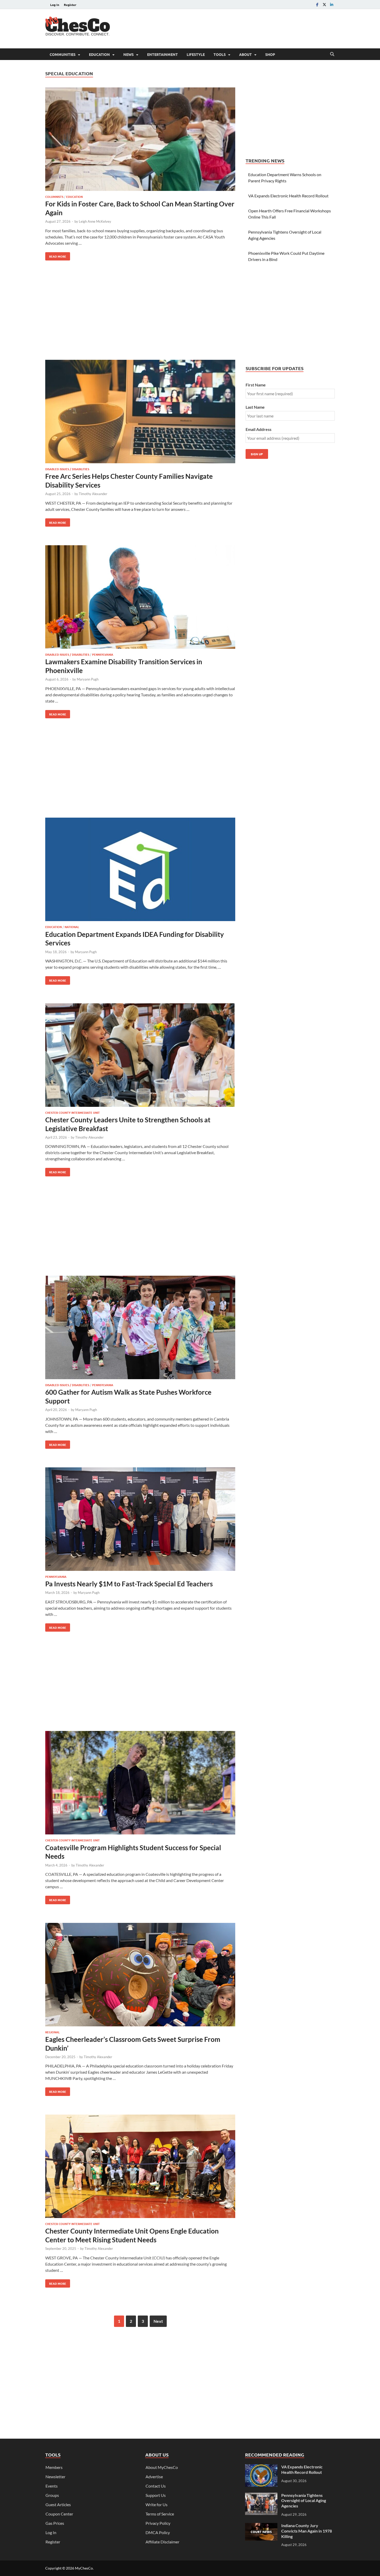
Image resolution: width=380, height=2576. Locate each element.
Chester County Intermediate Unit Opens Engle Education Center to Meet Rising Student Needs (132, 2235)
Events (52, 2486)
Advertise (154, 2477)
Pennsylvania (103, 654)
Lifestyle (196, 54)
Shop (270, 54)
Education (99, 54)
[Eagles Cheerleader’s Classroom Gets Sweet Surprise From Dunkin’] (140, 1975)
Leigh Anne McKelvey (95, 221)
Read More (56, 255)
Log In (55, 5)
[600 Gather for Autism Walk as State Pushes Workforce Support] (140, 1328)
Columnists (54, 197)
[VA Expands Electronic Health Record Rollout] (261, 2467)
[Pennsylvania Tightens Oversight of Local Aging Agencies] (261, 2496)
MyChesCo (84, 2568)
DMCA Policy (158, 2532)
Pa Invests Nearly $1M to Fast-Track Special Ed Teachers (129, 1584)
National (72, 927)
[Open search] (332, 54)
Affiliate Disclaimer (162, 2542)
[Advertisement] (241, 28)
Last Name (255, 407)
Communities (63, 54)
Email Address (259, 429)
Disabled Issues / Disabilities (67, 469)
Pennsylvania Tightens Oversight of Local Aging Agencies (304, 2501)
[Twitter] (324, 5)
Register (70, 5)
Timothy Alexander (93, 494)
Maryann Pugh (88, 679)
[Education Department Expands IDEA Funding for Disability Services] (140, 870)
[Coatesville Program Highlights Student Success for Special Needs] (140, 1783)
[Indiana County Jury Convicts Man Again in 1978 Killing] (261, 2526)
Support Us (156, 2495)
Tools (220, 54)
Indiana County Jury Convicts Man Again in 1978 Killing (307, 2531)
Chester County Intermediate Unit (73, 1112)
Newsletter (55, 2477)
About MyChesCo (162, 2467)
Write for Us (157, 2504)
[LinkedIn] (332, 5)
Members (54, 2467)
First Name (256, 385)
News (128, 54)
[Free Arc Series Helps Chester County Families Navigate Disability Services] (140, 412)
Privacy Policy (158, 2523)
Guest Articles (58, 2504)
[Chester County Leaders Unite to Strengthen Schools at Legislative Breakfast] (140, 1056)
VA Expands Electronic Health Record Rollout (288, 196)
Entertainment (162, 54)
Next (158, 2321)
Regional (52, 2032)
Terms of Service (160, 2514)
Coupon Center (59, 2514)
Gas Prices (55, 2523)
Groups (52, 2495)
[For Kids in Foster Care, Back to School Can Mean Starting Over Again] (140, 140)
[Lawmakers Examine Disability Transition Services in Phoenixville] (140, 598)
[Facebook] (317, 5)
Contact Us (156, 2486)
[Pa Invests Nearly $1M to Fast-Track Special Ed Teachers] (140, 1520)
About (245, 54)
